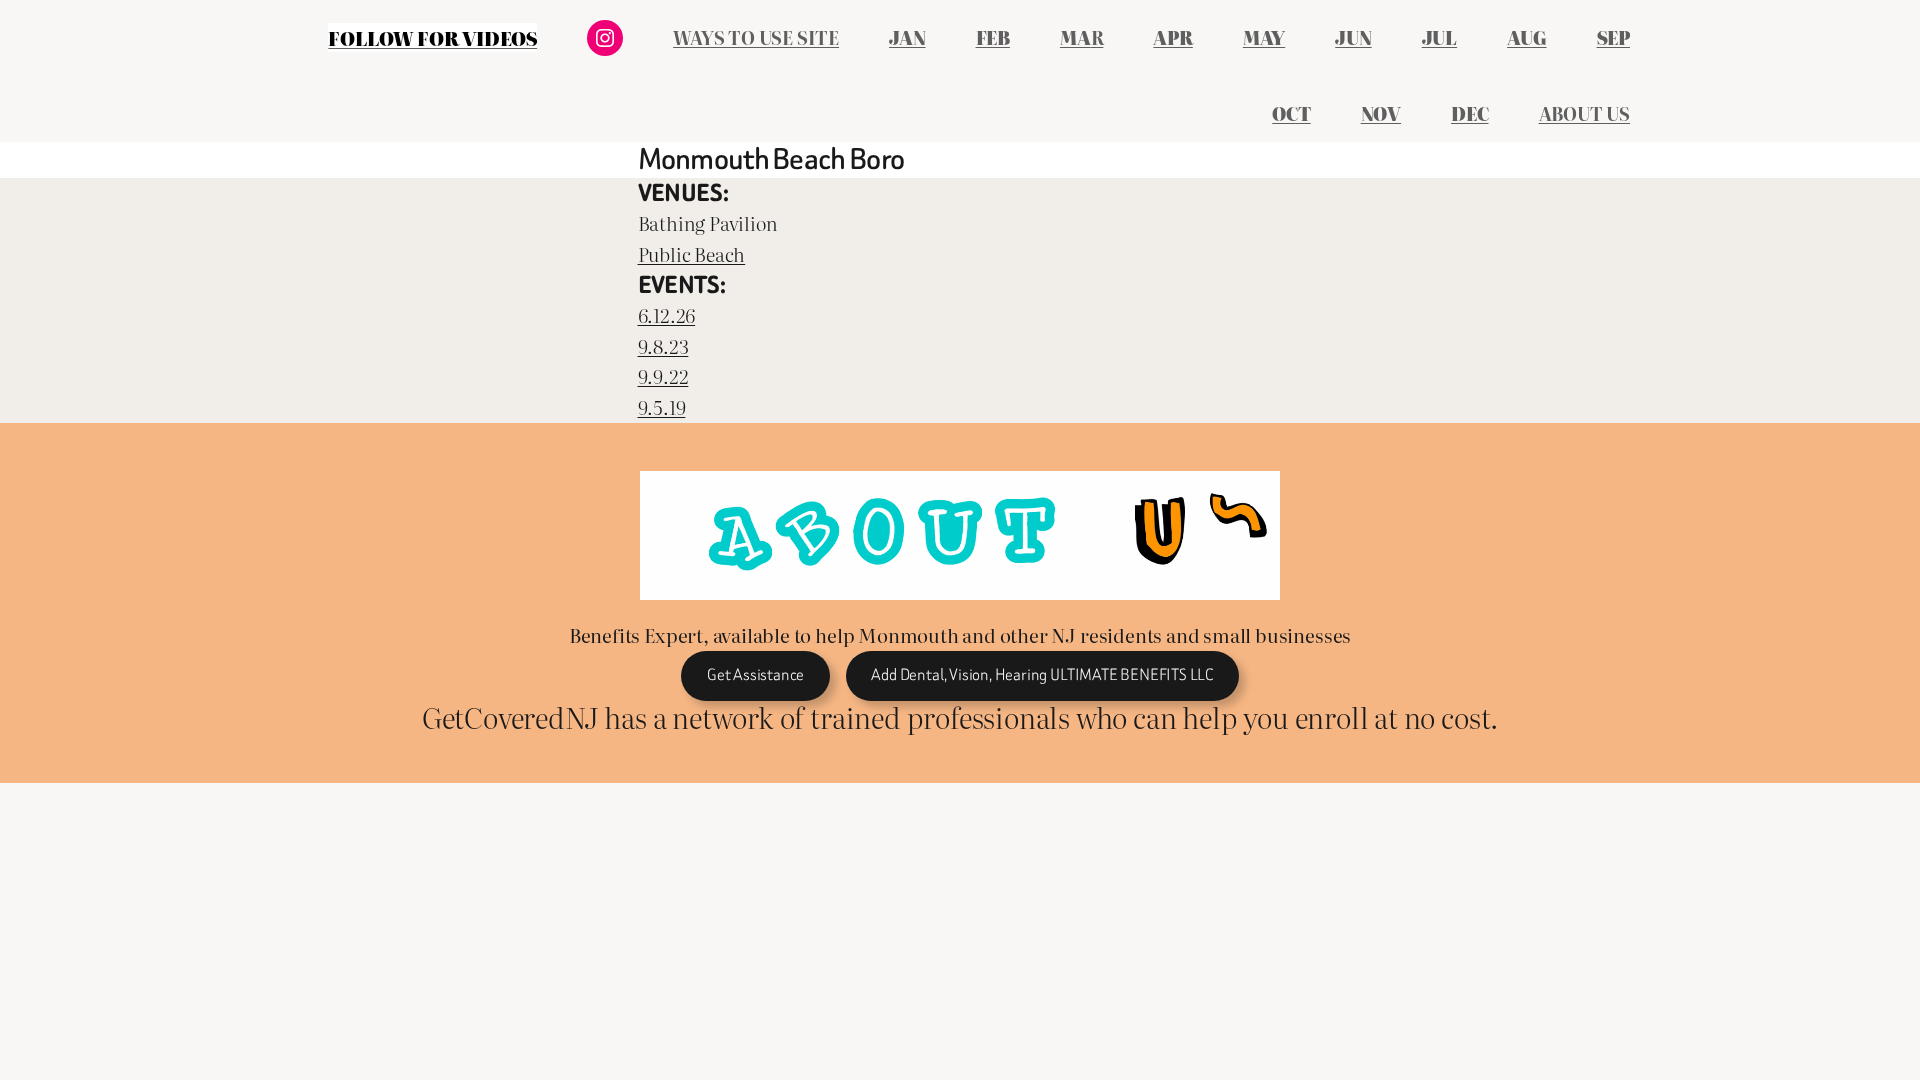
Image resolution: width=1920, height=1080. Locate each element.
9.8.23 (663, 345)
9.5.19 (662, 406)
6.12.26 (667, 314)
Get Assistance (755, 674)
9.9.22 (663, 375)
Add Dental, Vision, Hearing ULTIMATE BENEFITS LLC (1042, 674)
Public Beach (692, 253)
